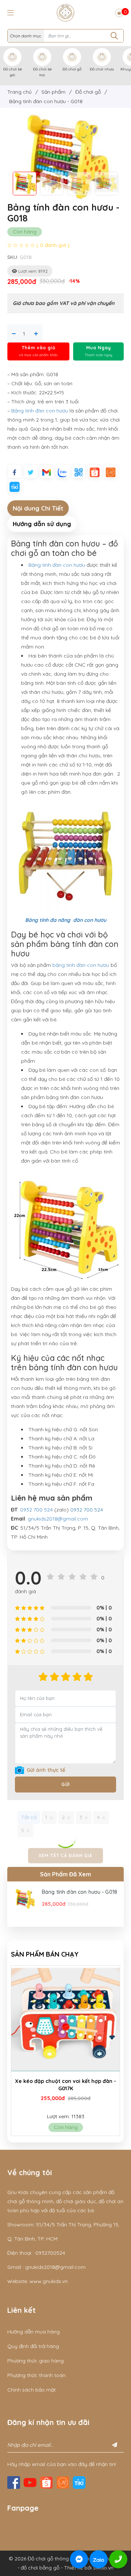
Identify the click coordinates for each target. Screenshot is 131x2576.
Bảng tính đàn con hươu (40, 411)
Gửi (66, 1784)
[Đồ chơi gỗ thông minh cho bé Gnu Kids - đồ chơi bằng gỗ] (65, 12)
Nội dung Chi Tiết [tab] (38, 508)
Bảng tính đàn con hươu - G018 (80, 1892)
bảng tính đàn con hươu (81, 965)
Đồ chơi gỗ (72, 69)
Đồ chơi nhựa (102, 69)
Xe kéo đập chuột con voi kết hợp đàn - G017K (65, 2085)
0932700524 (50, 2253)
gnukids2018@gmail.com (58, 1519)
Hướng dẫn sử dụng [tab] (42, 524)
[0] (119, 13)
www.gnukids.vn (49, 2281)
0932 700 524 (36, 1510)
